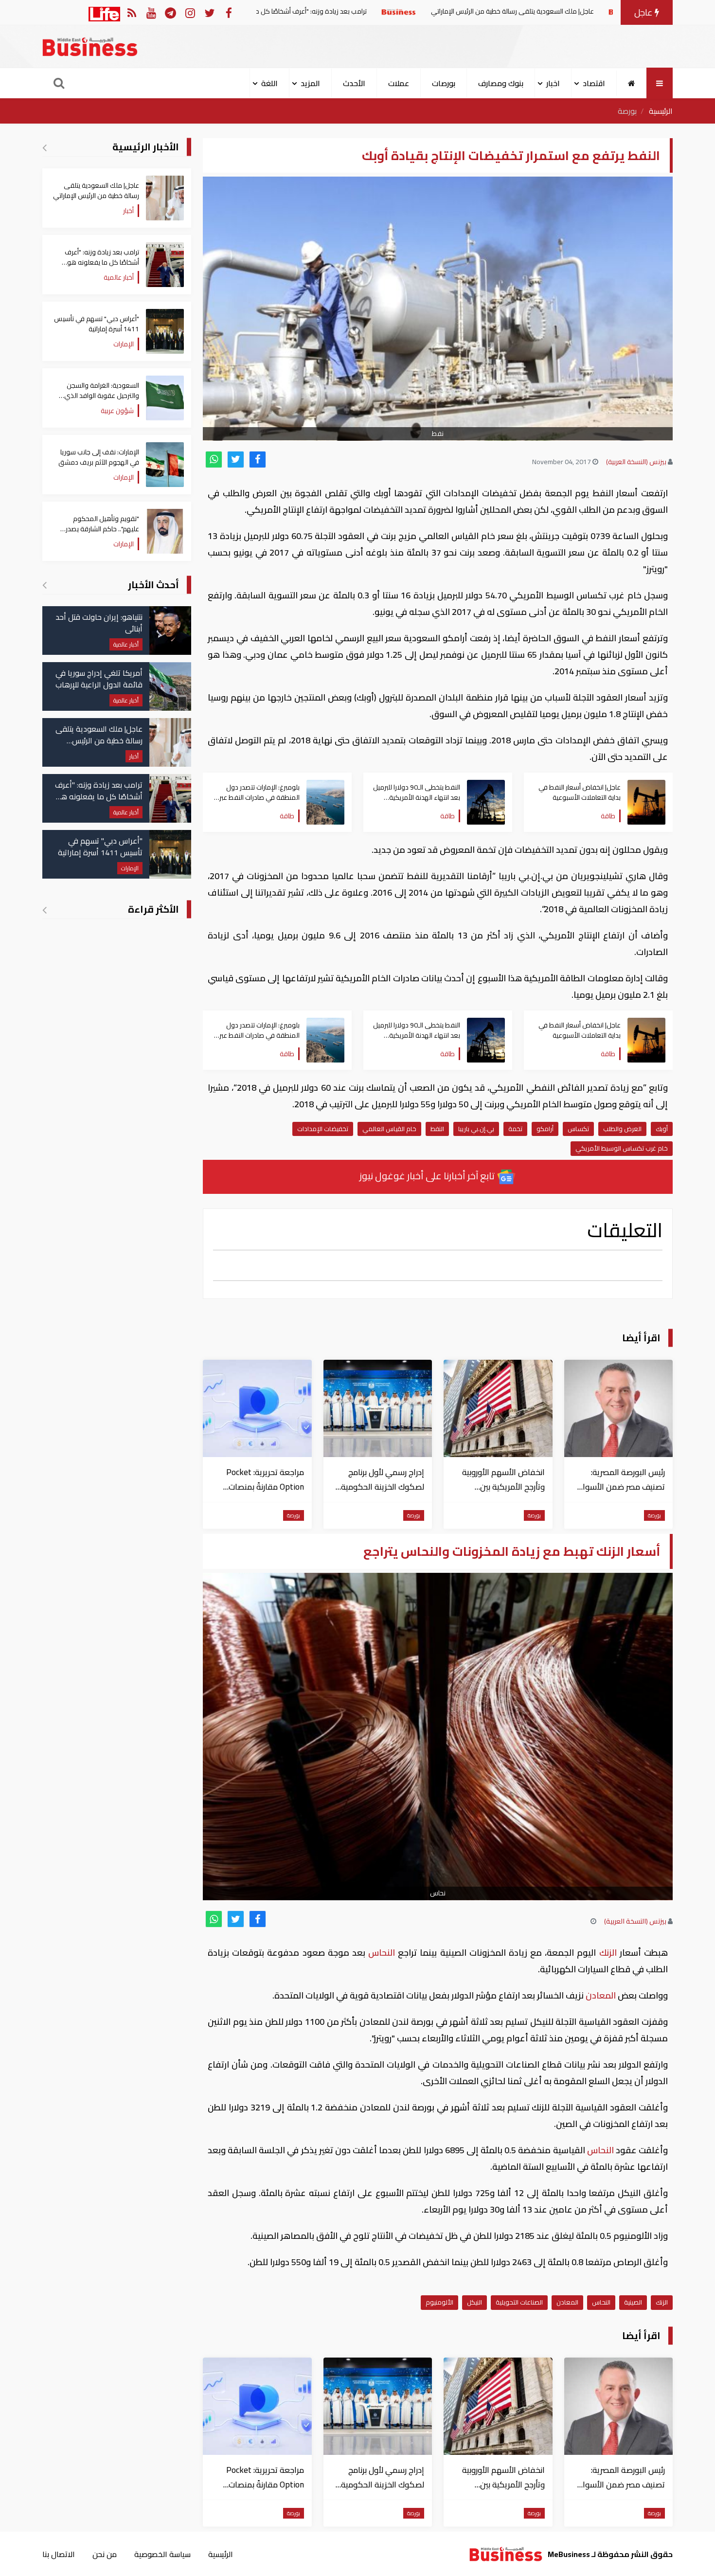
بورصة (627, 111)
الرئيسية (661, 111)
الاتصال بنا (59, 2554)
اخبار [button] (553, 83)
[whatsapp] (214, 459)
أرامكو (545, 1129)
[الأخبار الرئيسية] (45, 147)
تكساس (578, 1129)
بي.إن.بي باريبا (476, 1129)
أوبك (662, 1129)
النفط (437, 1129)
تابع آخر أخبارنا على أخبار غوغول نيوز (428, 1176)
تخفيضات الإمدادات (323, 1129)
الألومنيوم (439, 2302)
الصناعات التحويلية (519, 2302)
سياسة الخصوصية (162, 2554)
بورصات (444, 83)
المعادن (601, 1995)
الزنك (608, 1953)
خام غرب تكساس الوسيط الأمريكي (622, 1148)
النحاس (382, 1953)
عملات (399, 83)
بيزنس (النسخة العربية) (636, 462)
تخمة (515, 1129)
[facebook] (258, 459)
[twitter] (236, 459)
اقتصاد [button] (594, 83)
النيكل (474, 2302)
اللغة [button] (269, 83)
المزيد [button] (310, 83)
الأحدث (354, 83)
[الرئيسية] (632, 83)
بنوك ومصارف (501, 83)
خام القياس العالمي (389, 1129)
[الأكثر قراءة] (45, 910)
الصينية (633, 2302)
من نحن (105, 2554)
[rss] (132, 12)
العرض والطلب (622, 1129)
